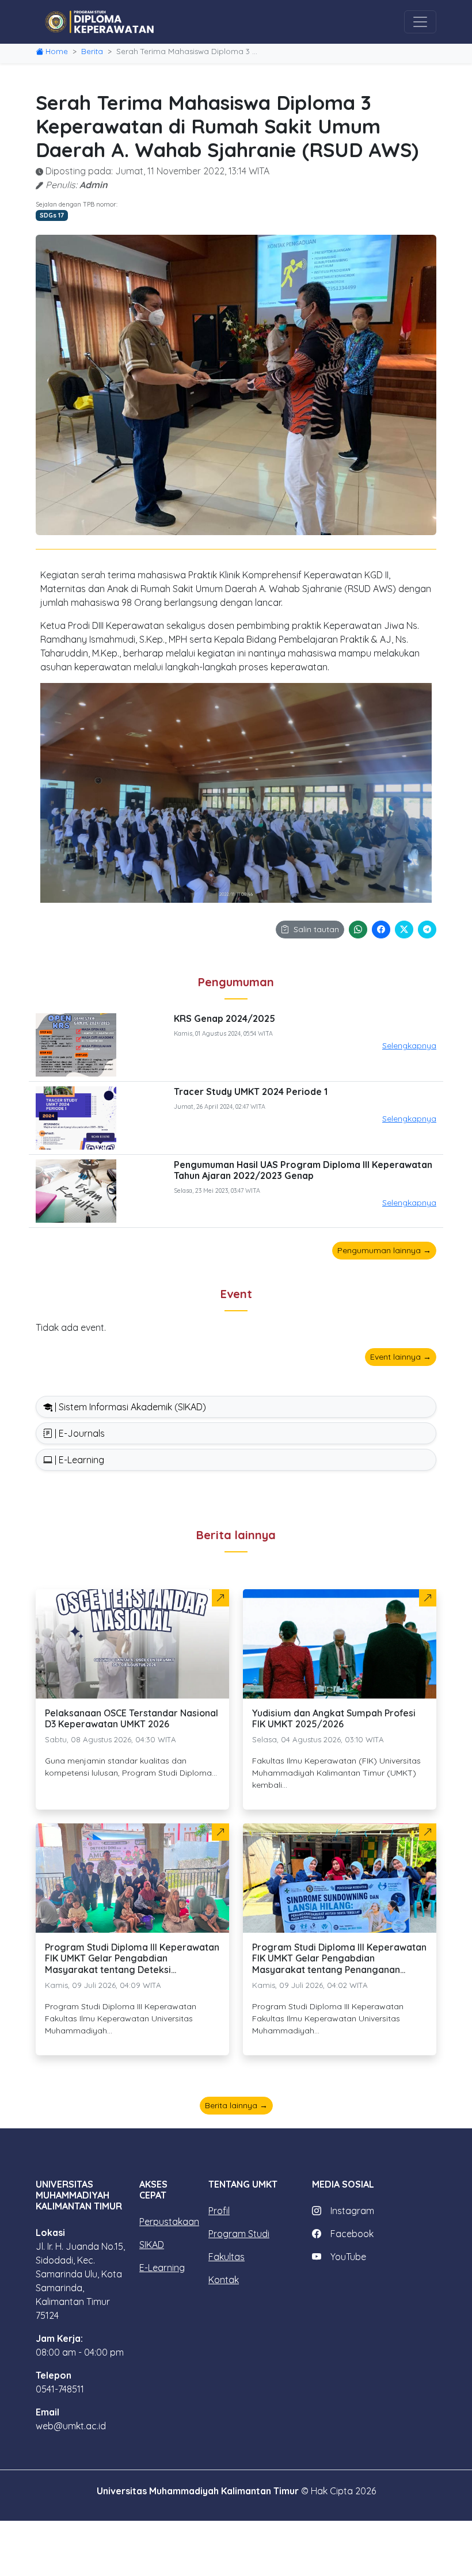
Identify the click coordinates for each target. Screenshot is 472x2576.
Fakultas (227, 2257)
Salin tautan (316, 929)
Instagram (352, 2211)
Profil (219, 2211)
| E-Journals (79, 1433)
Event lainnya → (401, 1357)
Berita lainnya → (236, 2105)
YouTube (348, 2257)
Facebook (352, 2234)
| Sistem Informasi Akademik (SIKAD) (129, 1407)
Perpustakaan (169, 2222)
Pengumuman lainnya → (384, 1250)
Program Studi (239, 2234)
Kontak (224, 2280)
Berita (92, 51)
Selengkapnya (409, 1045)
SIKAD (152, 2245)
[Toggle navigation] (420, 22)
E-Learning (162, 2268)
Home (57, 51)
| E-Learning (78, 1460)
